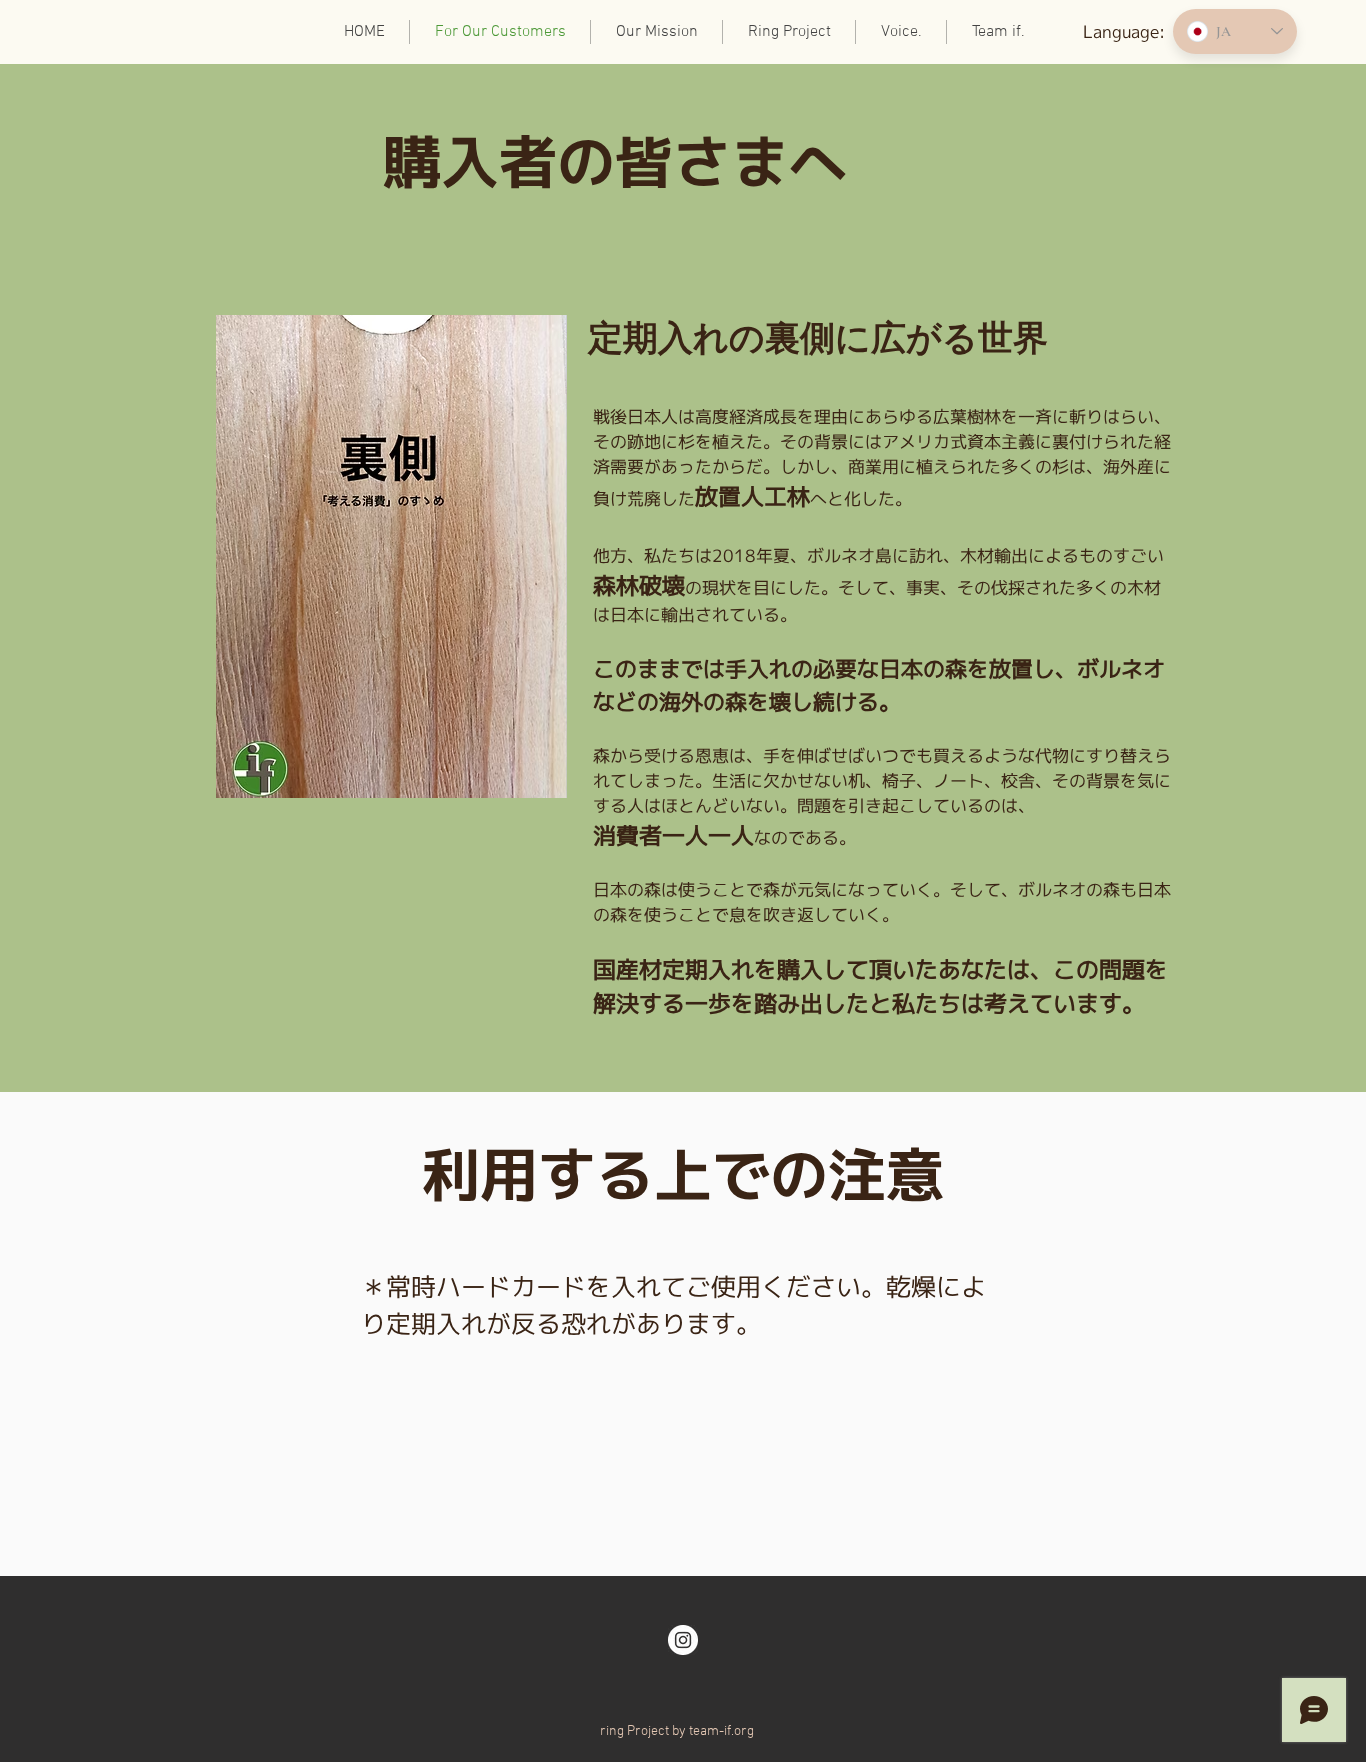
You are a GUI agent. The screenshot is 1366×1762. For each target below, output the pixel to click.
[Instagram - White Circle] (683, 1640)
